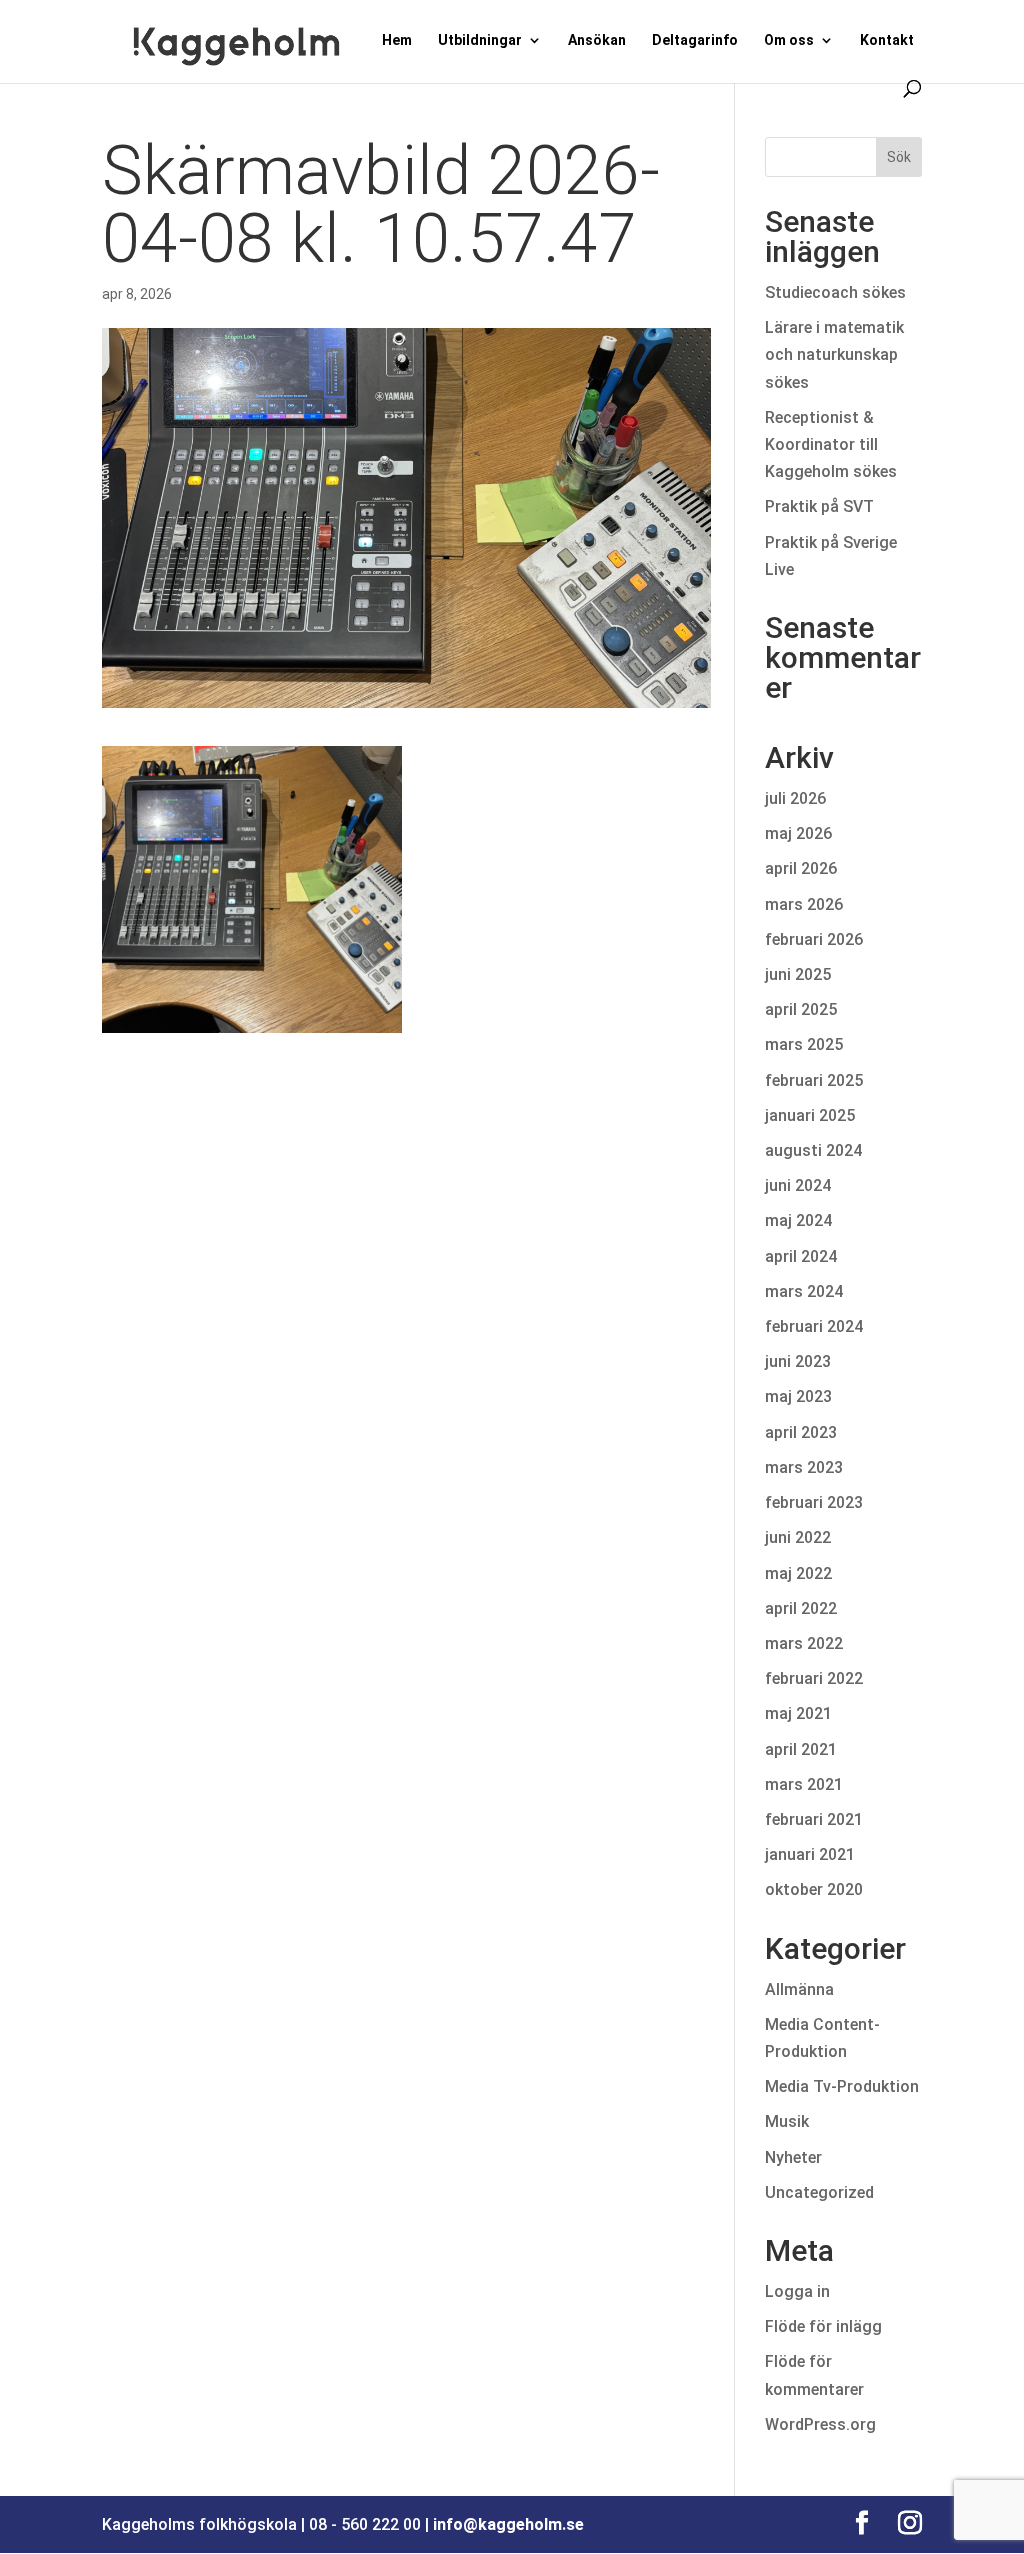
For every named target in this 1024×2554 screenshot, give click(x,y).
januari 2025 (810, 1115)
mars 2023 (804, 1467)
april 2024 (801, 1256)
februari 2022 (814, 1678)
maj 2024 (798, 1220)
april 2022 (801, 1608)
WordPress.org (820, 2424)
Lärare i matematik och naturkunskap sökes (834, 354)
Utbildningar (480, 40)
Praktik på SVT (819, 506)
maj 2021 (798, 1713)
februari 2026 (814, 939)
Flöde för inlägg (823, 2326)
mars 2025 (804, 1044)
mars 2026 (804, 904)
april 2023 (801, 1432)
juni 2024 (798, 1185)
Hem (397, 40)
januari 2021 (810, 1854)
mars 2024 (804, 1291)
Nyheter (793, 2157)
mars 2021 (804, 1784)
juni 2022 (798, 1537)
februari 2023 (814, 1502)
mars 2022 (804, 1643)
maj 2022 (798, 1573)
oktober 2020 (814, 1889)
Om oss (789, 40)
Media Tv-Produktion (842, 2086)
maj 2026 (798, 833)
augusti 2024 (813, 1150)
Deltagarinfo (695, 40)
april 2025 (801, 1009)
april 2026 (801, 868)
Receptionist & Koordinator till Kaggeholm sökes (835, 444)
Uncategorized (819, 2192)
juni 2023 (798, 1361)
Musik (787, 2121)
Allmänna (799, 1989)
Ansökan (597, 40)
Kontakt (887, 40)
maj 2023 (798, 1396)
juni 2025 (798, 974)
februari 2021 (814, 1819)
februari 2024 (814, 1326)
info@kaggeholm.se (508, 2524)
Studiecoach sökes (835, 292)
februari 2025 (814, 1080)
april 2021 (801, 1749)
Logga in (797, 2291)
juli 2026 (795, 798)
